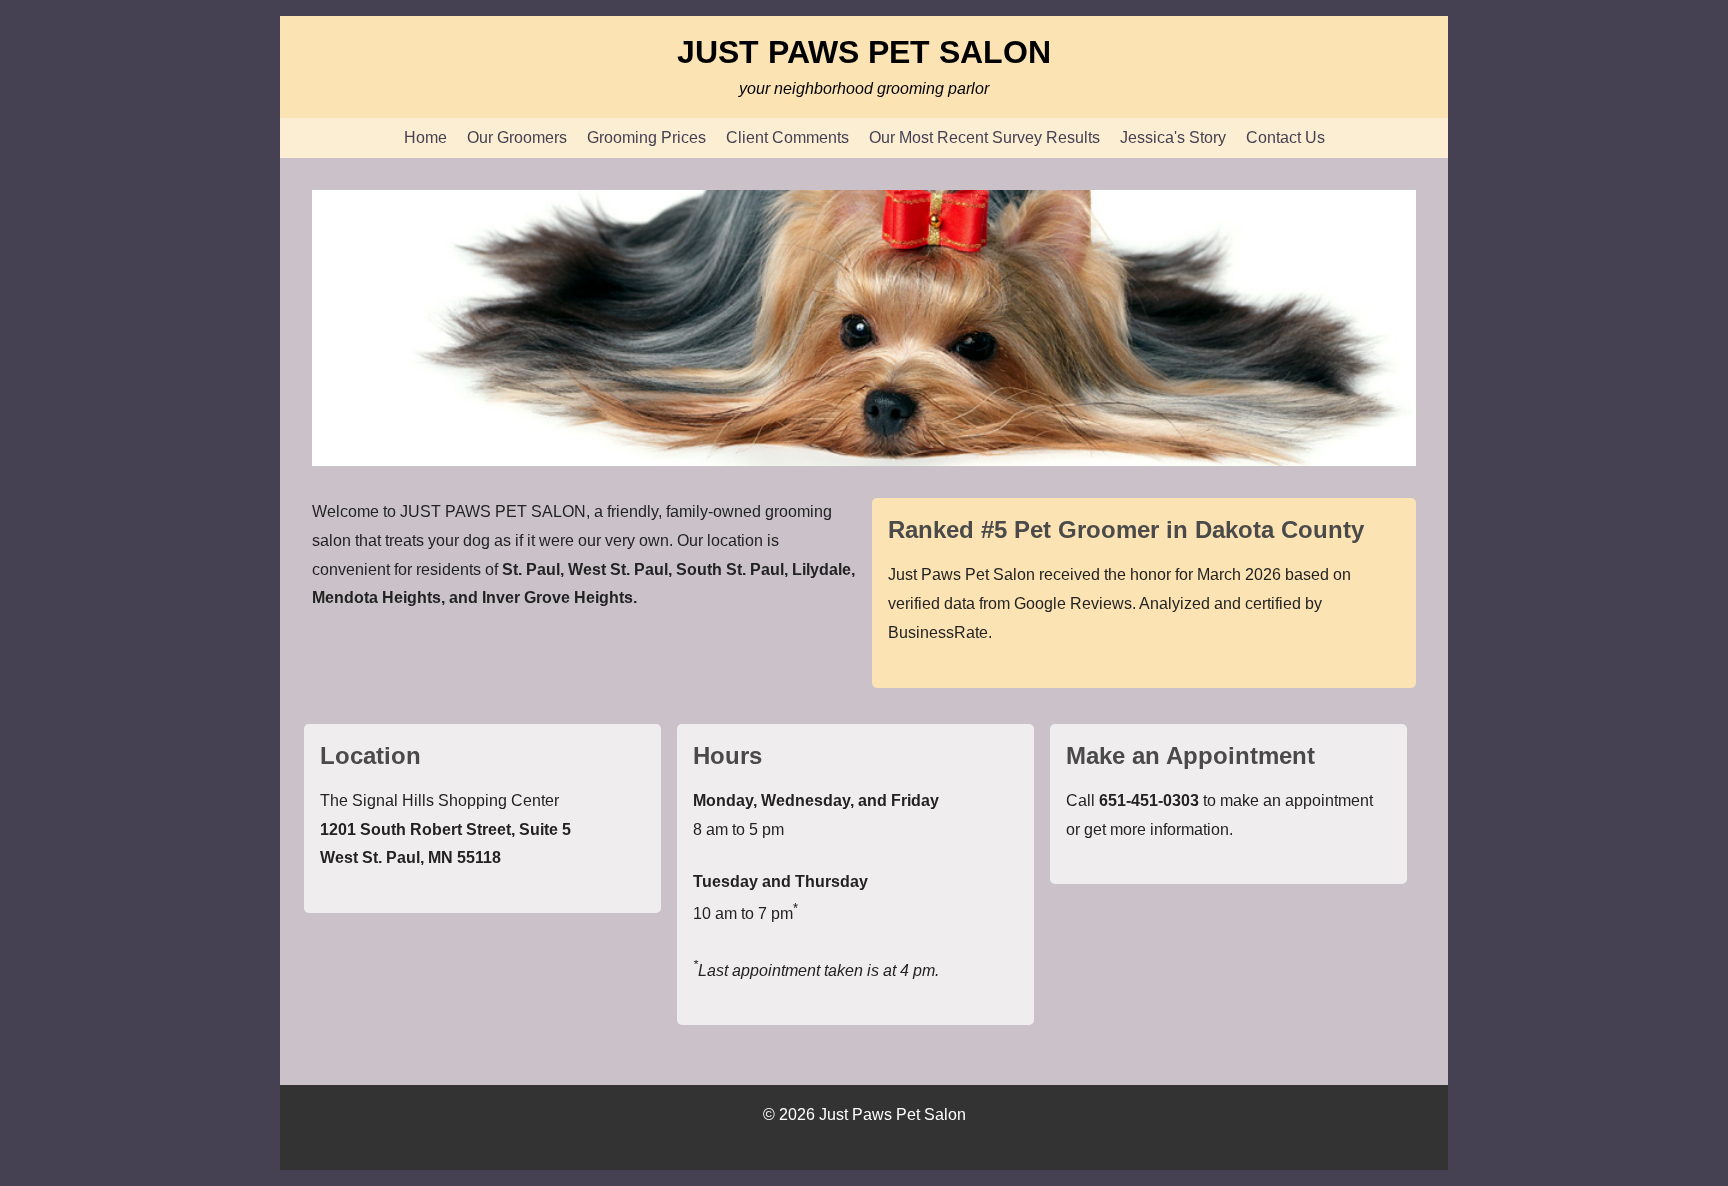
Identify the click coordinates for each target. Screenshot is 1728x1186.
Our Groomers (517, 137)
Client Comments (787, 137)
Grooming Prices (646, 137)
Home (425, 137)
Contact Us (1285, 137)
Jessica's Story (1173, 137)
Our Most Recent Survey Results (984, 137)
